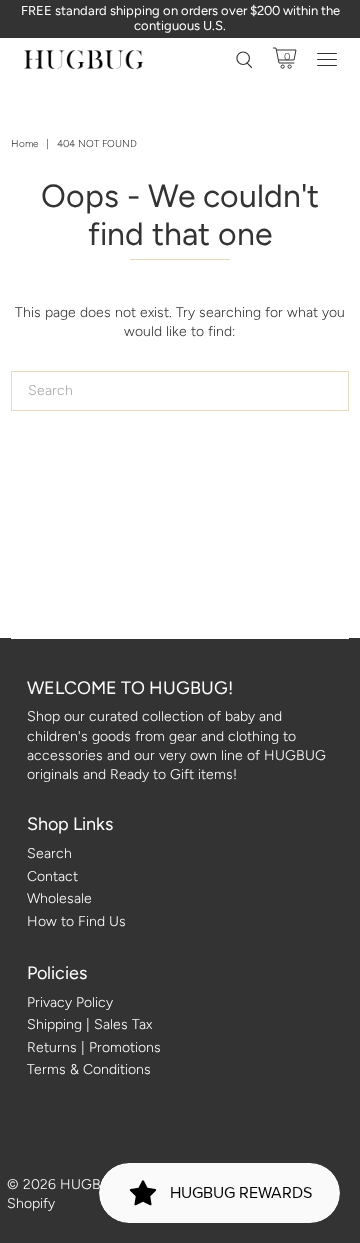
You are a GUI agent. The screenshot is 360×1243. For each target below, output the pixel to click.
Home (24, 143)
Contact (52, 876)
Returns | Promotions (94, 1047)
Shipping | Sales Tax (89, 1024)
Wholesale (59, 898)
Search (49, 853)
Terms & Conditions (89, 1069)
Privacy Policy (70, 1002)
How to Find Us (76, 921)
